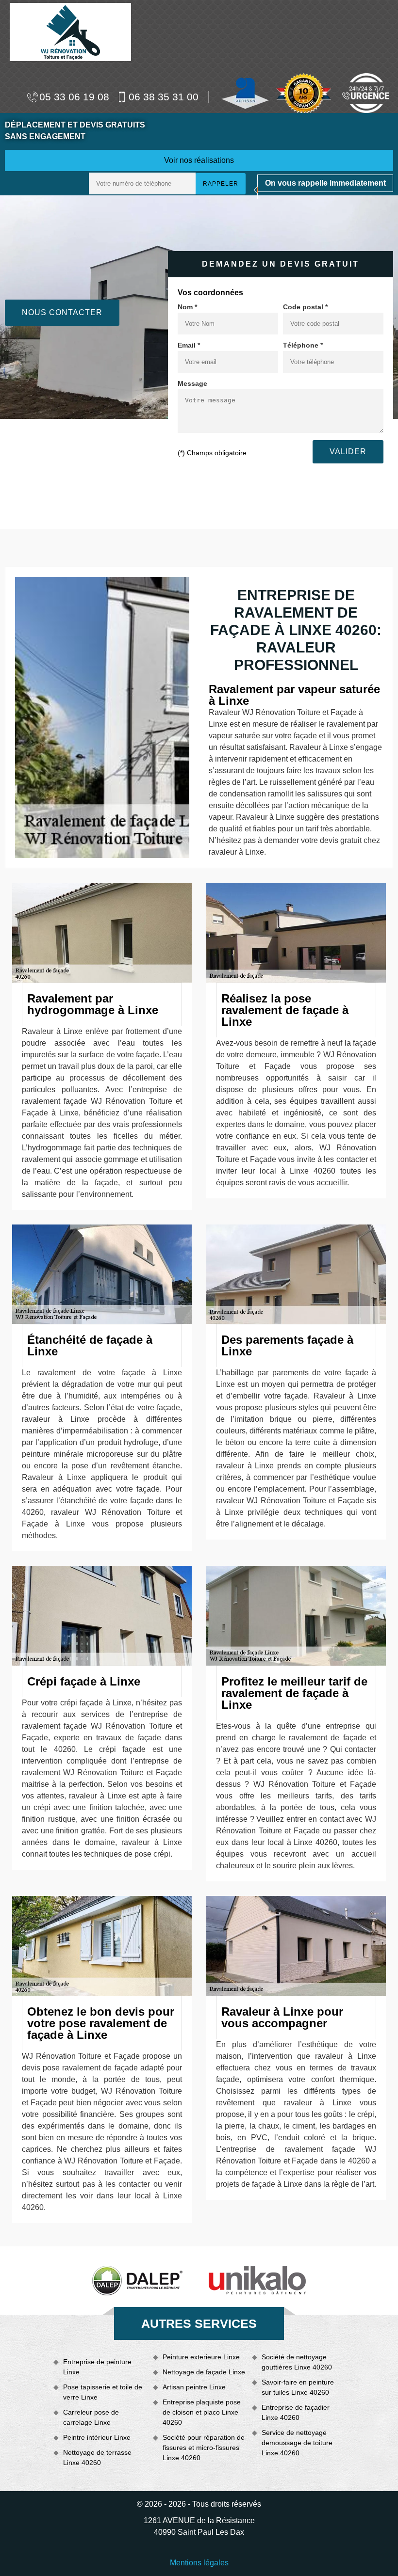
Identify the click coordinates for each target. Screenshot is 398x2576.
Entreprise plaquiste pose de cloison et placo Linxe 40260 (202, 2412)
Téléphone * (303, 345)
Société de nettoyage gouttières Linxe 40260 (297, 2362)
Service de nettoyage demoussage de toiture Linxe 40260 (297, 2443)
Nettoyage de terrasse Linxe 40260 (97, 2457)
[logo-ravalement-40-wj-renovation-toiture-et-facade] (70, 31)
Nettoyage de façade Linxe (204, 2372)
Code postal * (305, 307)
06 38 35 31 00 (164, 97)
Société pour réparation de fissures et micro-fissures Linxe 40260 (204, 2448)
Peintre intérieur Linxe (97, 2437)
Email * (189, 345)
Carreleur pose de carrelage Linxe (91, 2417)
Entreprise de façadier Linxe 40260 (296, 2412)
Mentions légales (199, 2563)
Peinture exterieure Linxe (201, 2357)
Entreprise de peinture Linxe (97, 2367)
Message (192, 383)
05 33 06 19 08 (74, 97)
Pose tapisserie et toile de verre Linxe (103, 2392)
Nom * (187, 307)
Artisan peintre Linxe (194, 2387)
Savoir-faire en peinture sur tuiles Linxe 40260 (298, 2387)
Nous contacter (62, 312)
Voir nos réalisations (199, 160)
